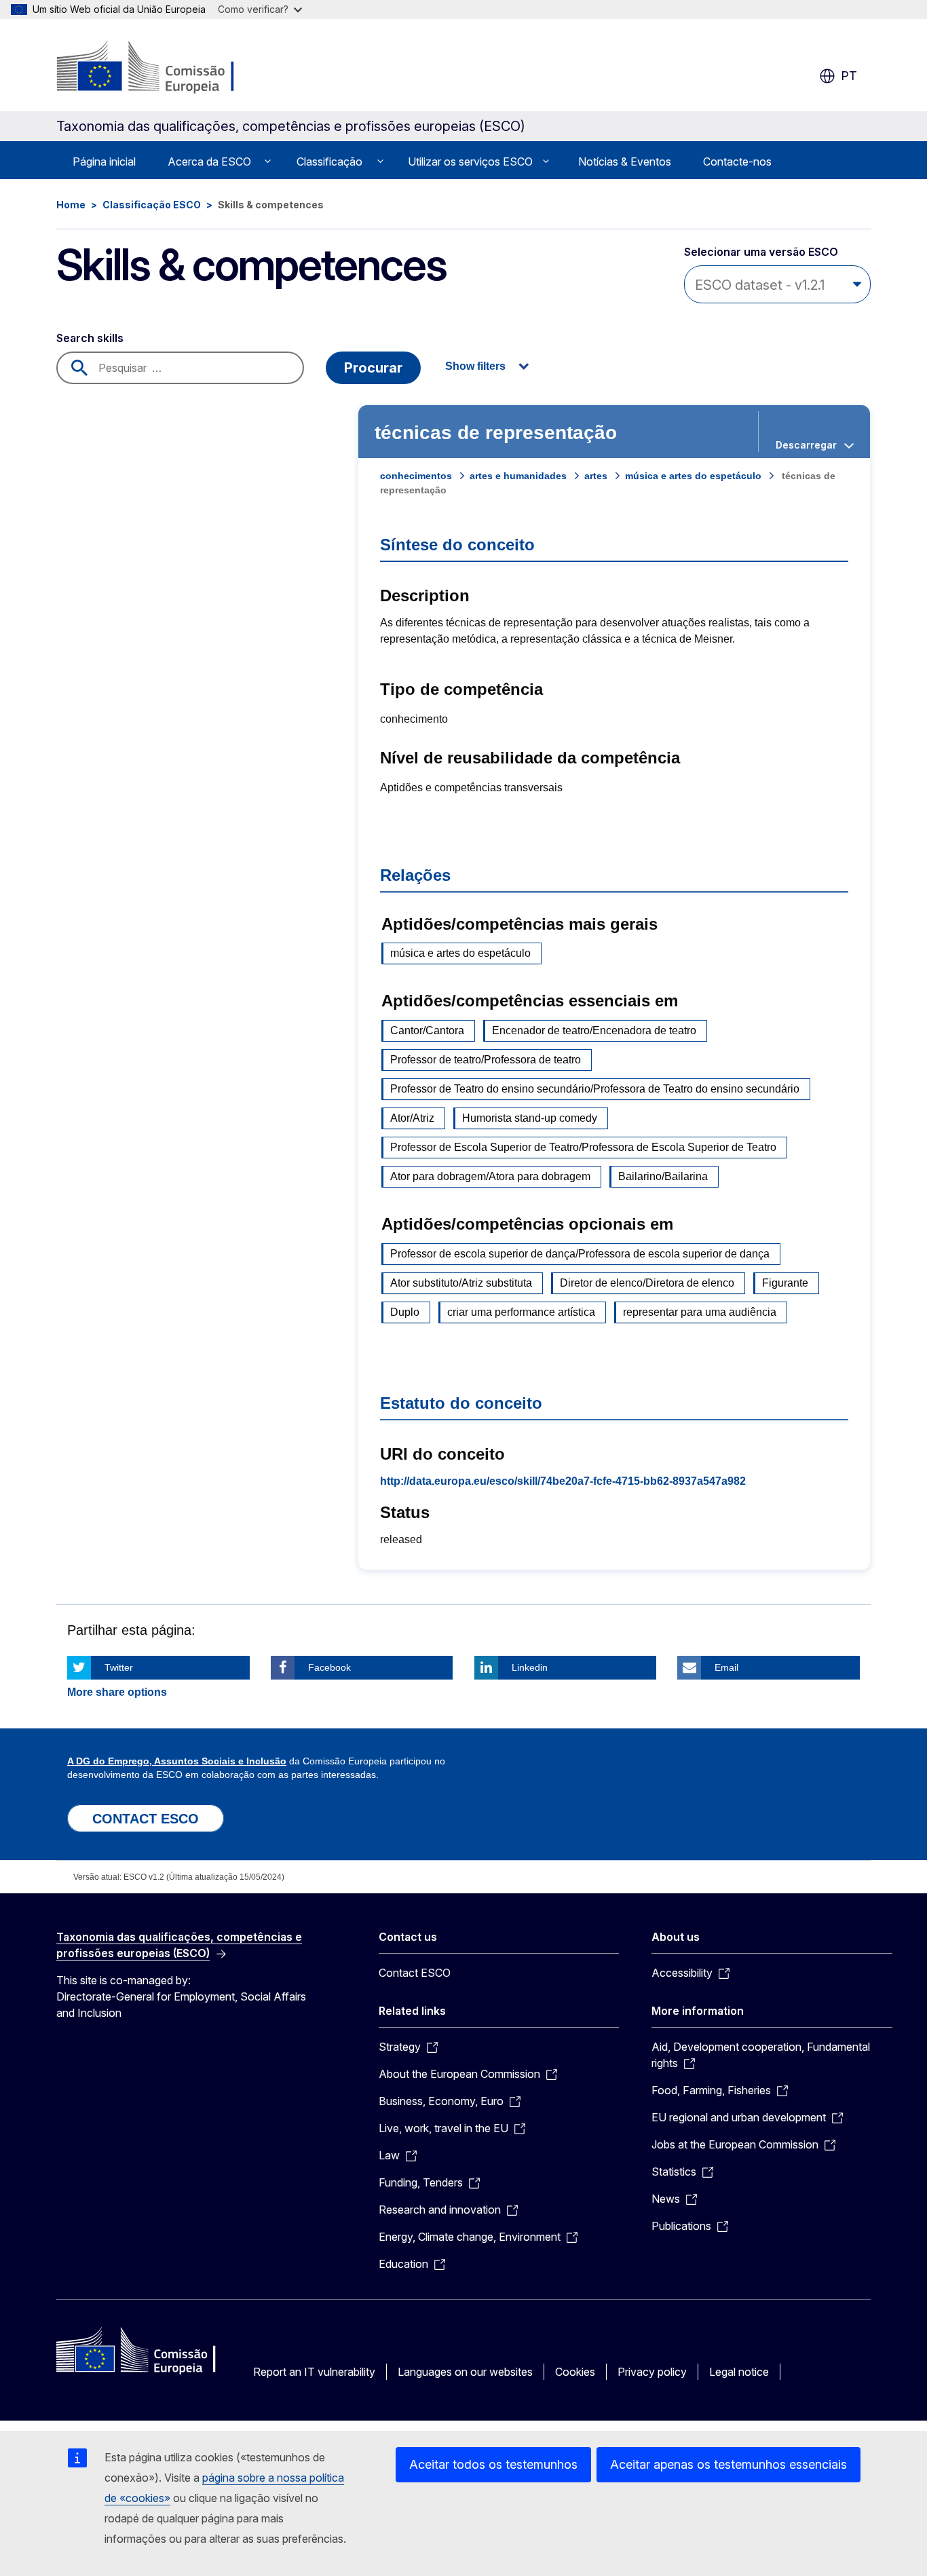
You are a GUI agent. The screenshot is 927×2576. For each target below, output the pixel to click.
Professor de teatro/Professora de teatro (486, 1060)
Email (726, 1667)
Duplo (405, 1312)
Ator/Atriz (412, 1118)
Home (71, 205)
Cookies (575, 2372)
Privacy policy (652, 2372)
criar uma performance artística (521, 1312)
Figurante (785, 1283)
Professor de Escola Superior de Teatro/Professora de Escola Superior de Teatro (583, 1147)
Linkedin (530, 1667)
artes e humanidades (518, 476)
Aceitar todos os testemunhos (493, 2464)
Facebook (329, 1667)
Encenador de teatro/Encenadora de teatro (594, 1030)
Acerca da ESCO (209, 162)
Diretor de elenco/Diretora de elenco (647, 1283)
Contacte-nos (737, 162)
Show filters (475, 366)
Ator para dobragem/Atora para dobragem (490, 1176)
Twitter (119, 1667)
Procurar (373, 368)
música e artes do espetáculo (693, 476)
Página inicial (104, 162)
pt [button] (849, 76)
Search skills (90, 338)
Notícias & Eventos (625, 162)
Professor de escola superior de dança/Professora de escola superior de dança (580, 1254)
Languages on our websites (465, 2372)
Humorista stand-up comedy (530, 1118)
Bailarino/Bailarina (663, 1176)
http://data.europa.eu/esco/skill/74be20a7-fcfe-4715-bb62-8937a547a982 (563, 1481)
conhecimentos (416, 476)
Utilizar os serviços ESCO (470, 162)
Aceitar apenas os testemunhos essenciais (729, 2464)
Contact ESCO (415, 1973)
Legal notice (739, 2372)
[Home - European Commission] (166, 68)
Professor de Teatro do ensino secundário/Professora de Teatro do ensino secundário (595, 1089)
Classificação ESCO (152, 205)
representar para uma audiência (700, 1312)
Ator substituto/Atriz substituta (461, 1283)
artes (596, 476)
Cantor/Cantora (427, 1030)
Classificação (329, 162)
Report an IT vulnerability (314, 2372)
